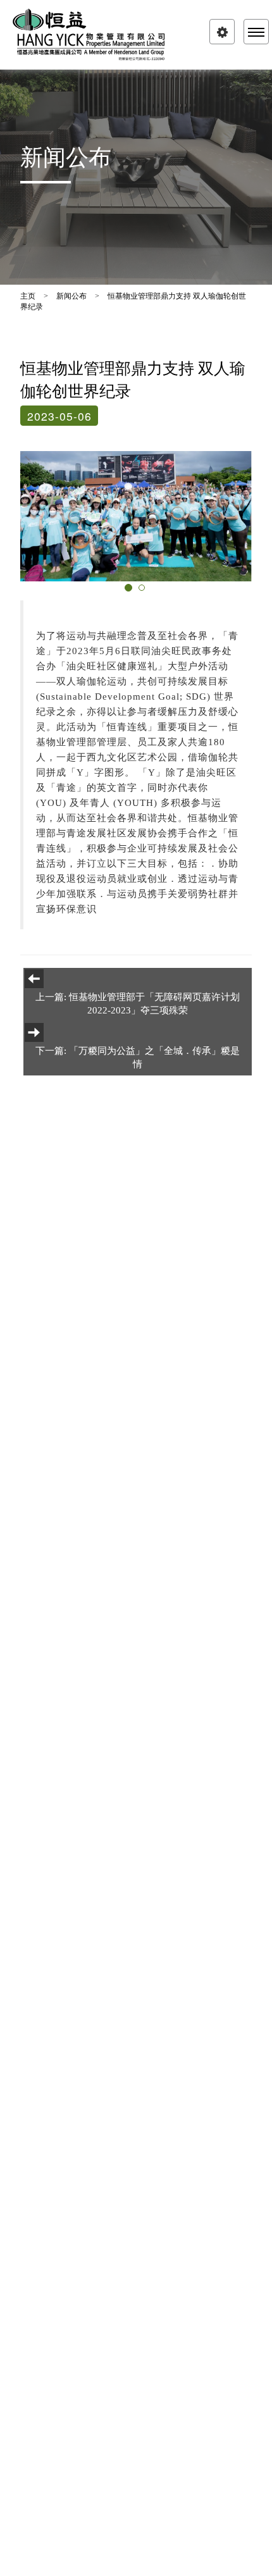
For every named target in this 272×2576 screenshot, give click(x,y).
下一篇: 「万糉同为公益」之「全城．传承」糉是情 (138, 1057)
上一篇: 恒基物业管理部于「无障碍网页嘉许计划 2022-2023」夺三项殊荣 (138, 1004)
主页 (28, 296)
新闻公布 (71, 296)
